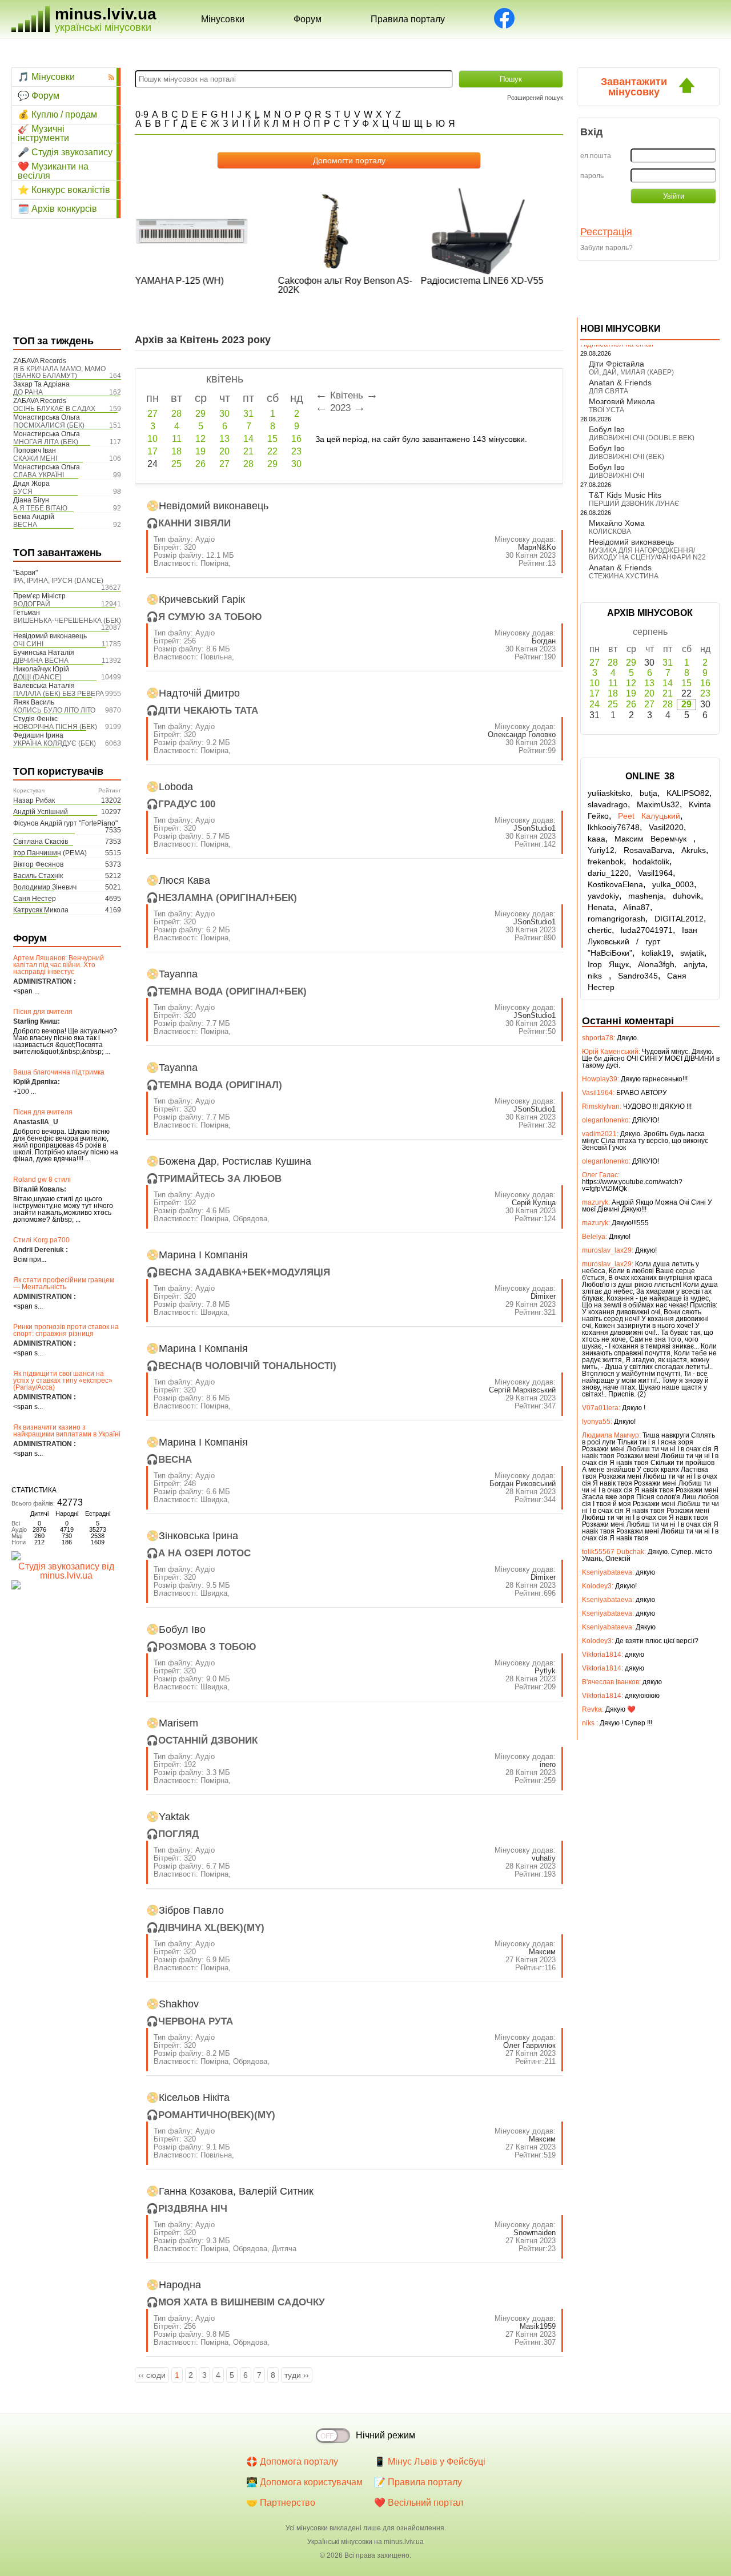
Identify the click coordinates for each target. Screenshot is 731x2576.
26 (200, 464)
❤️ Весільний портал (419, 2503)
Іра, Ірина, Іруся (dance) (58, 581)
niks (598, 976)
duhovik (687, 896)
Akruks (694, 850)
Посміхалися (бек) (49, 425)
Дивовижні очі (616, 476)
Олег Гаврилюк (529, 2045)
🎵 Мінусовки (46, 77)
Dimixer (543, 1296)
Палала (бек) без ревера (59, 694)
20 (224, 451)
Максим (542, 1952)
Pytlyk (545, 1671)
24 (595, 704)
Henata (601, 907)
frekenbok (606, 862)
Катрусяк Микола (41, 910)
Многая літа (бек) (46, 442)
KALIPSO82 (688, 793)
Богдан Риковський (523, 1484)
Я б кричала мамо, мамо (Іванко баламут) (59, 372)
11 (177, 439)
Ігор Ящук (608, 964)
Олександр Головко (522, 734)
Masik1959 (538, 2326)
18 (176, 451)
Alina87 (636, 907)
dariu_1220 (608, 873)
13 (224, 439)
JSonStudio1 (535, 828)
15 (272, 439)
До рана (28, 392)
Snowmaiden (535, 2233)
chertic (600, 930)
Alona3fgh (656, 964)
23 (296, 451)
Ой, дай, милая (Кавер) (631, 372)
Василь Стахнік (38, 876)
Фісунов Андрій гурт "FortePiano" (65, 823)
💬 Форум (39, 96)
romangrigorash (616, 919)
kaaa (597, 839)
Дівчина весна (41, 661)
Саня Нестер (35, 899)
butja (648, 793)
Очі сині (28, 644)
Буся (23, 492)
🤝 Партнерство (281, 2503)
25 (176, 464)
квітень (225, 379)
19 (200, 451)
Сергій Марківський (522, 1390)
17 (152, 451)
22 (272, 451)
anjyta (694, 964)
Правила (408, 19)
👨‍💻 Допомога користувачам (304, 2482)
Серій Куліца (534, 1203)
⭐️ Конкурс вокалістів (64, 190)
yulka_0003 (673, 884)
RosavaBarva (648, 850)
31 (248, 414)
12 (200, 439)
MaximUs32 (658, 804)
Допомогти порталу (349, 160)
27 (152, 414)
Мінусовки (223, 19)
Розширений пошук (535, 98)
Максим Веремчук (654, 839)
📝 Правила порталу (418, 2482)
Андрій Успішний (41, 812)
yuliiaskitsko (609, 793)
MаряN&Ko (537, 547)
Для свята (609, 391)
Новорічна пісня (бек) (55, 727)
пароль (592, 176)
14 (248, 439)
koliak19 (656, 953)
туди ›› (297, 2375)
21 (248, 451)
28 (176, 414)
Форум (308, 19)
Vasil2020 (666, 827)
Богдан (544, 641)
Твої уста (607, 410)
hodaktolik (651, 862)
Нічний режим (385, 2435)
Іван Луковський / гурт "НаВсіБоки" (642, 941)
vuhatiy (544, 1858)
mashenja (646, 896)
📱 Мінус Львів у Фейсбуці (430, 2462)
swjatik (692, 953)
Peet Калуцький (649, 816)
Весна (25, 525)
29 (200, 414)
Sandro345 (638, 976)
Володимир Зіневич (45, 887)
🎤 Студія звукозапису (65, 152)
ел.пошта (596, 156)
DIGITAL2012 (679, 919)
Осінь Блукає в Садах (54, 409)
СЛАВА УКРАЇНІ (39, 475)
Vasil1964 (655, 873)
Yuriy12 (601, 850)
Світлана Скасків (41, 842)
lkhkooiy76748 (614, 827)
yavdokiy (603, 896)
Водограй (32, 604)
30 (224, 414)
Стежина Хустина (624, 576)
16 (296, 439)
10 (152, 439)
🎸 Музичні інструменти (43, 134)
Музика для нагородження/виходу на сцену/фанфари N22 (647, 554)
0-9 (142, 114)
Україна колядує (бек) (55, 743)
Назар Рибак (34, 800)
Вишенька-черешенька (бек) (67, 621)
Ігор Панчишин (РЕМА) (50, 853)
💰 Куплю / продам (57, 114)
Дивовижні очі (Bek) (626, 457)
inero (548, 1764)
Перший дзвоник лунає (634, 504)
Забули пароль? (607, 248)
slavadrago (608, 804)
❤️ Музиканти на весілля (53, 171)
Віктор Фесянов (38, 864)
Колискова (610, 532)
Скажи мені (35, 458)
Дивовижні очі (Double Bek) (642, 438)
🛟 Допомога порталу (292, 2462)
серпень (650, 632)
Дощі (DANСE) (37, 677)
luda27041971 (647, 930)
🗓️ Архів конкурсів (57, 209)
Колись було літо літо (54, 710)
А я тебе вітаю (40, 508)
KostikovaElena (615, 884)
